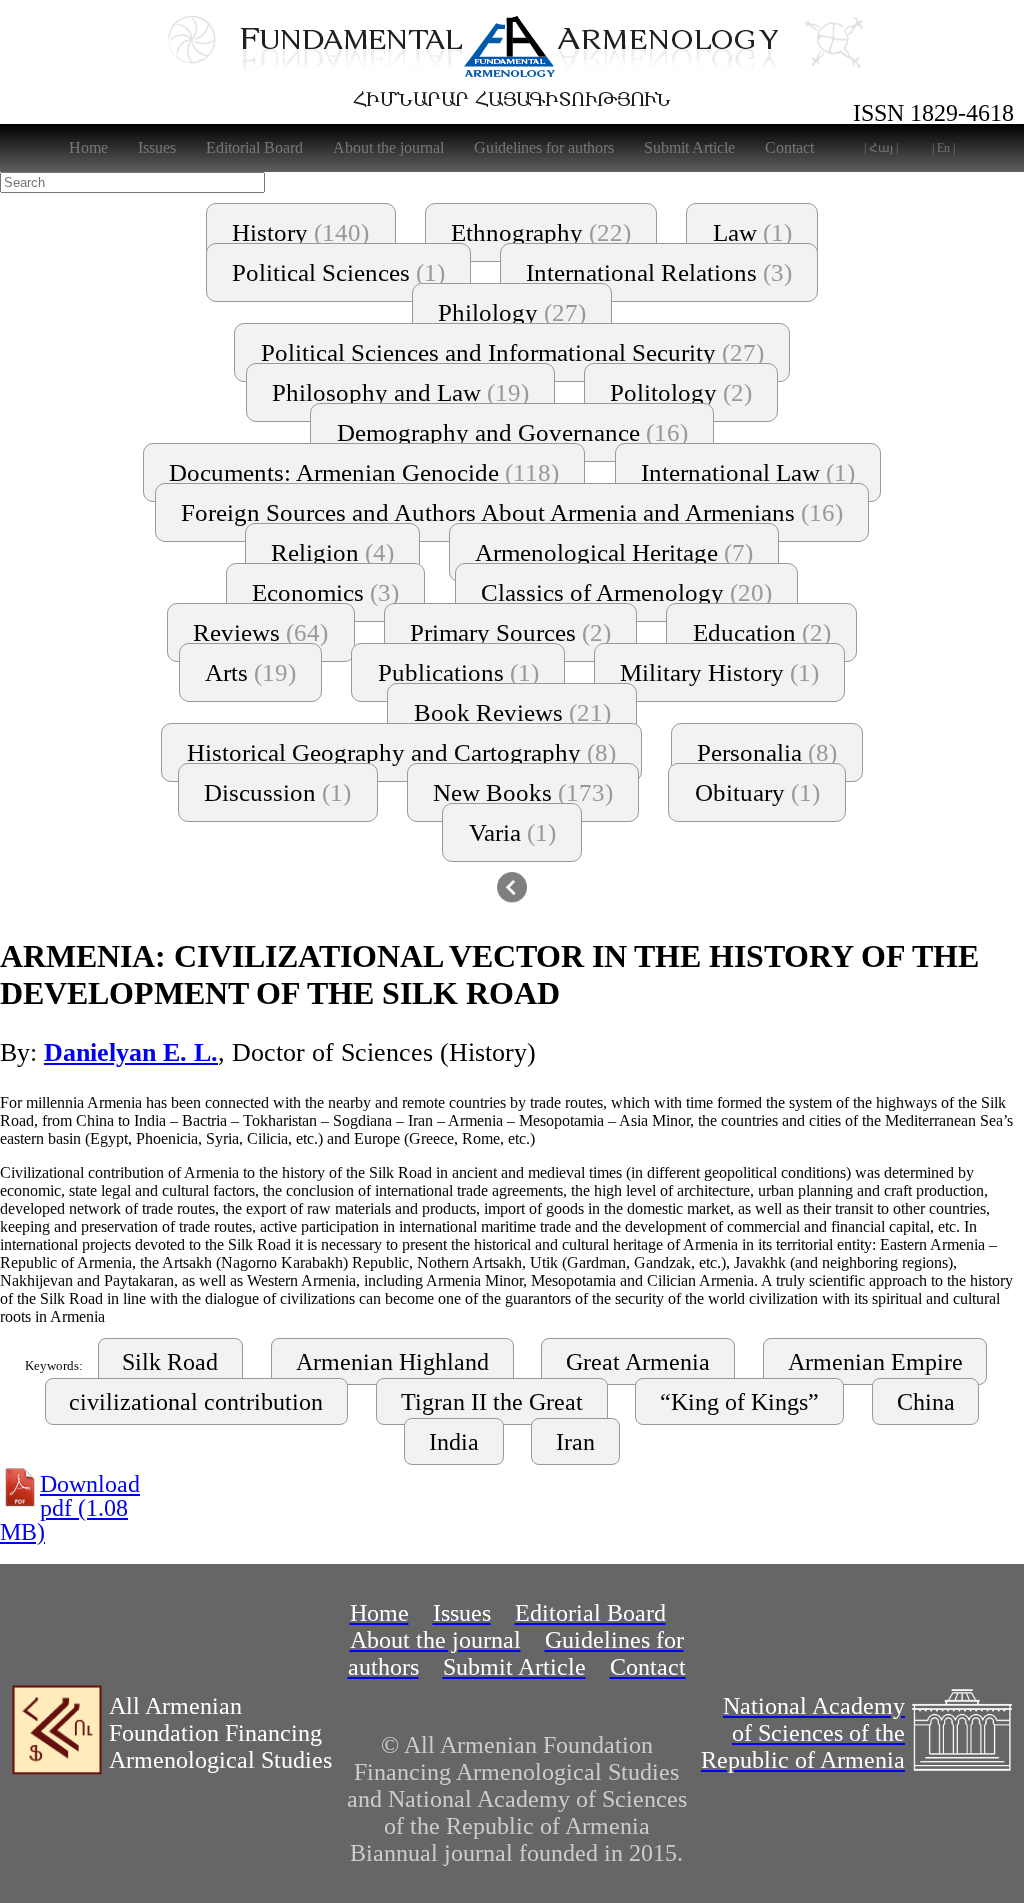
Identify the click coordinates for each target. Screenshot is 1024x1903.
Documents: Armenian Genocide (364, 472)
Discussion (277, 792)
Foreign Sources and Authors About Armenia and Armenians (512, 512)
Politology (681, 392)
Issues (157, 147)
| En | (943, 148)
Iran (575, 1442)
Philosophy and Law (400, 392)
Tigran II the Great (492, 1402)
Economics (325, 592)
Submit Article (689, 147)
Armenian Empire (875, 1362)
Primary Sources (510, 632)
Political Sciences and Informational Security (512, 352)
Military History (719, 672)
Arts (250, 672)
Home (88, 147)
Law (752, 232)
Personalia (767, 752)
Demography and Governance (512, 432)
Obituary (757, 792)
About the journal (388, 147)
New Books (523, 792)
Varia (512, 832)
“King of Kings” (739, 1402)
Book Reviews (512, 712)
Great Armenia (638, 1362)
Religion (332, 552)
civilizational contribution (196, 1402)
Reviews (260, 632)
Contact (789, 147)
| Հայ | (881, 148)
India (454, 1442)
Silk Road (170, 1362)
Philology (512, 312)
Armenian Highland (392, 1362)
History (300, 232)
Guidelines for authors (544, 147)
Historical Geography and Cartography (401, 752)
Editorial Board (254, 147)
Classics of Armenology (626, 592)
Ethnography (541, 232)
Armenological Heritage (614, 552)
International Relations (659, 272)
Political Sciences (338, 272)
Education (762, 632)
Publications (458, 672)
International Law (748, 472)
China (926, 1402)
